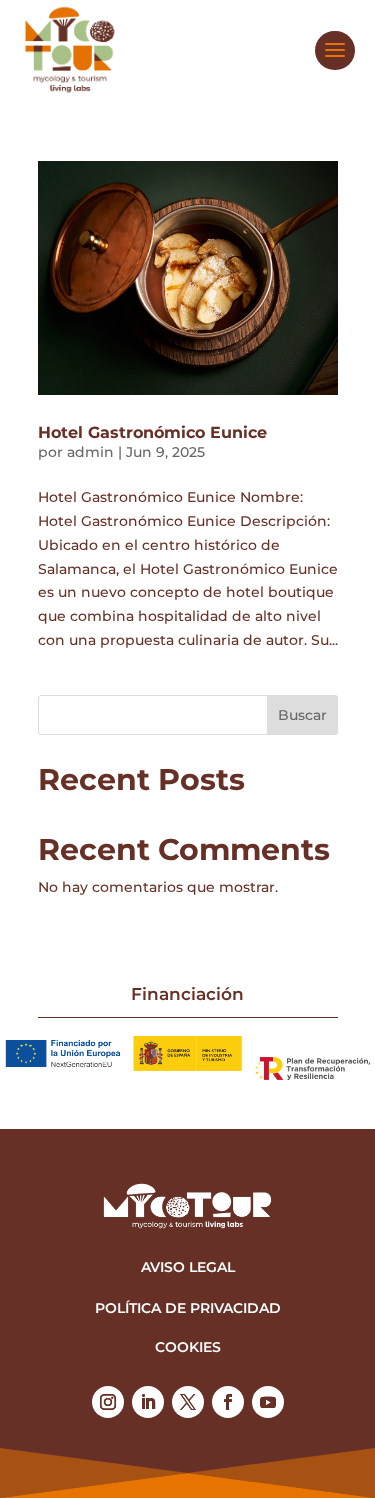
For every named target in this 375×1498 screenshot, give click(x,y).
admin (90, 452)
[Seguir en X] (188, 1402)
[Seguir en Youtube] (268, 1402)
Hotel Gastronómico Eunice (152, 432)
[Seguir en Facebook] (228, 1402)
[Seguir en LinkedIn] (148, 1402)
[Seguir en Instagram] (108, 1402)
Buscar (302, 715)
